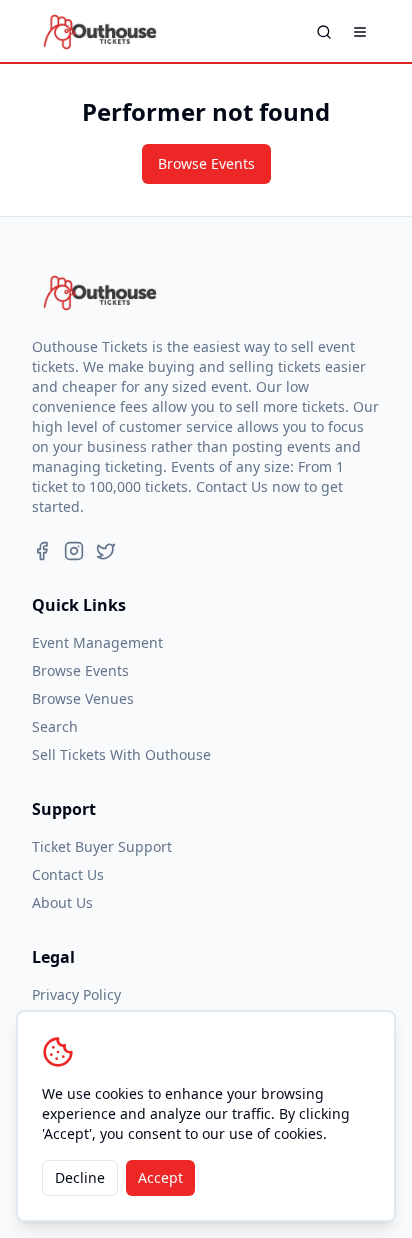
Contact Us (68, 874)
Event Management (97, 642)
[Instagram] (74, 551)
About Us (62, 902)
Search (55, 726)
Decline (80, 1177)
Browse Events (206, 163)
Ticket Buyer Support (102, 846)
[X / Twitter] (106, 551)
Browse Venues (83, 698)
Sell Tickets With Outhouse (121, 754)
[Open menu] (360, 32)
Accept (160, 1177)
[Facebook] (42, 551)
